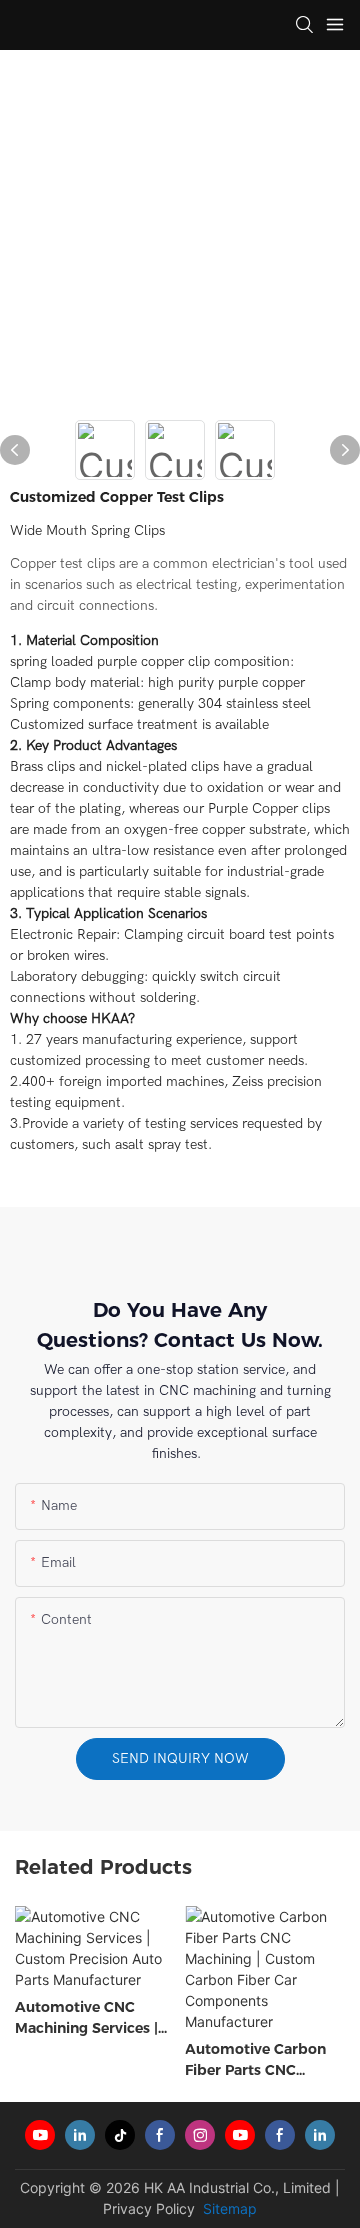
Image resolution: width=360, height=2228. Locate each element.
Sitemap (228, 2208)
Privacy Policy (149, 2208)
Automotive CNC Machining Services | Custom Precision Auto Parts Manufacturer (86, 2018)
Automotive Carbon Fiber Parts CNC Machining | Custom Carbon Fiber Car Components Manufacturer (255, 2060)
